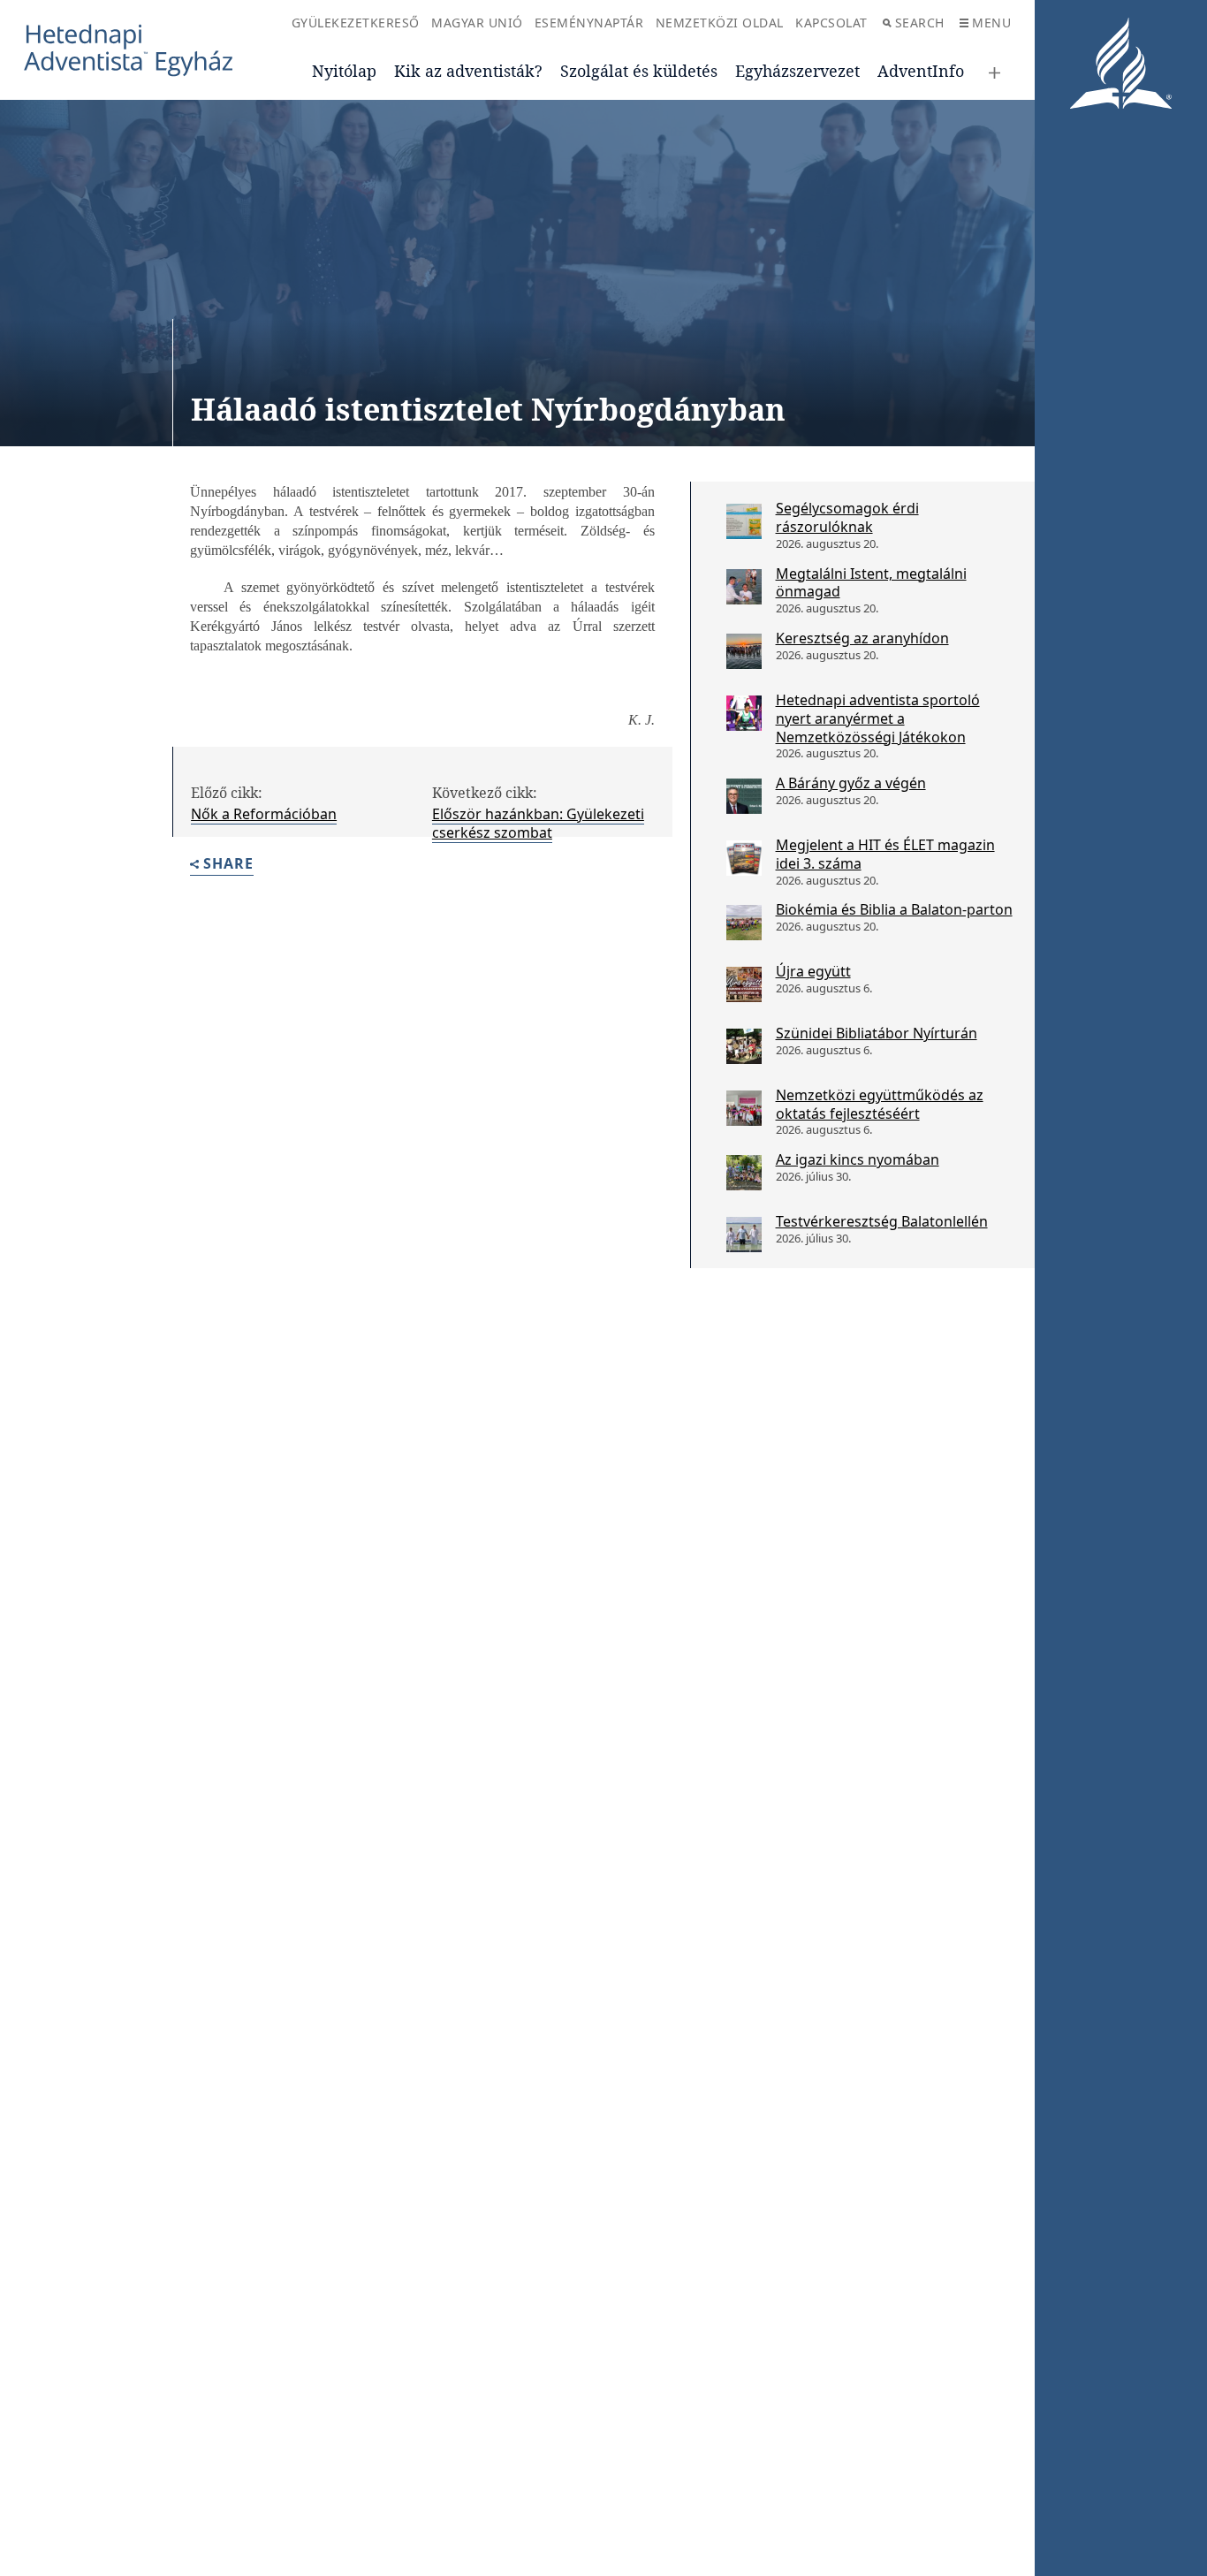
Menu (991, 23)
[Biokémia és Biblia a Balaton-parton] (744, 923)
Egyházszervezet (797, 71)
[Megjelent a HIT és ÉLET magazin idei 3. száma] (744, 858)
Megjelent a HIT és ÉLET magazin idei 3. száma (885, 854)
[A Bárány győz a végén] (744, 796)
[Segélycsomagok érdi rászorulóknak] (744, 521)
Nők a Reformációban (264, 814)
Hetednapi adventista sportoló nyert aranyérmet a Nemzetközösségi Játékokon (878, 718)
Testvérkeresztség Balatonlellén (882, 1221)
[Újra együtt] (744, 984)
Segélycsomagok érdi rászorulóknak (847, 517)
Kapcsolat (831, 23)
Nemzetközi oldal (720, 23)
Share (228, 865)
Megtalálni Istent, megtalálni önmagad (871, 583)
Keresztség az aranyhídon (862, 638)
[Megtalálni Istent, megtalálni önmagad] (744, 587)
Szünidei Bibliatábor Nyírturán (877, 1033)
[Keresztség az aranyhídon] (744, 651)
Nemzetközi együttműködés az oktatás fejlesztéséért (880, 1104)
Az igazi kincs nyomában (858, 1159)
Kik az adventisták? (468, 71)
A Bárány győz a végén (851, 783)
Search (920, 23)
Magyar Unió (477, 23)
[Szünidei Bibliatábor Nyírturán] (744, 1046)
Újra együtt (813, 971)
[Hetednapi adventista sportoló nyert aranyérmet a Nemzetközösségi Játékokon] (744, 713)
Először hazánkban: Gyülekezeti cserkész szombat (538, 823)
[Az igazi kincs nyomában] (744, 1173)
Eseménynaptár (589, 23)
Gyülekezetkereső (356, 23)
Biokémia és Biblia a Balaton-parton (894, 909)
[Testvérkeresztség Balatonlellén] (744, 1235)
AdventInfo (921, 71)
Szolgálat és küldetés (639, 71)
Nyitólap (344, 71)
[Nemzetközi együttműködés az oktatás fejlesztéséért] (744, 1108)
